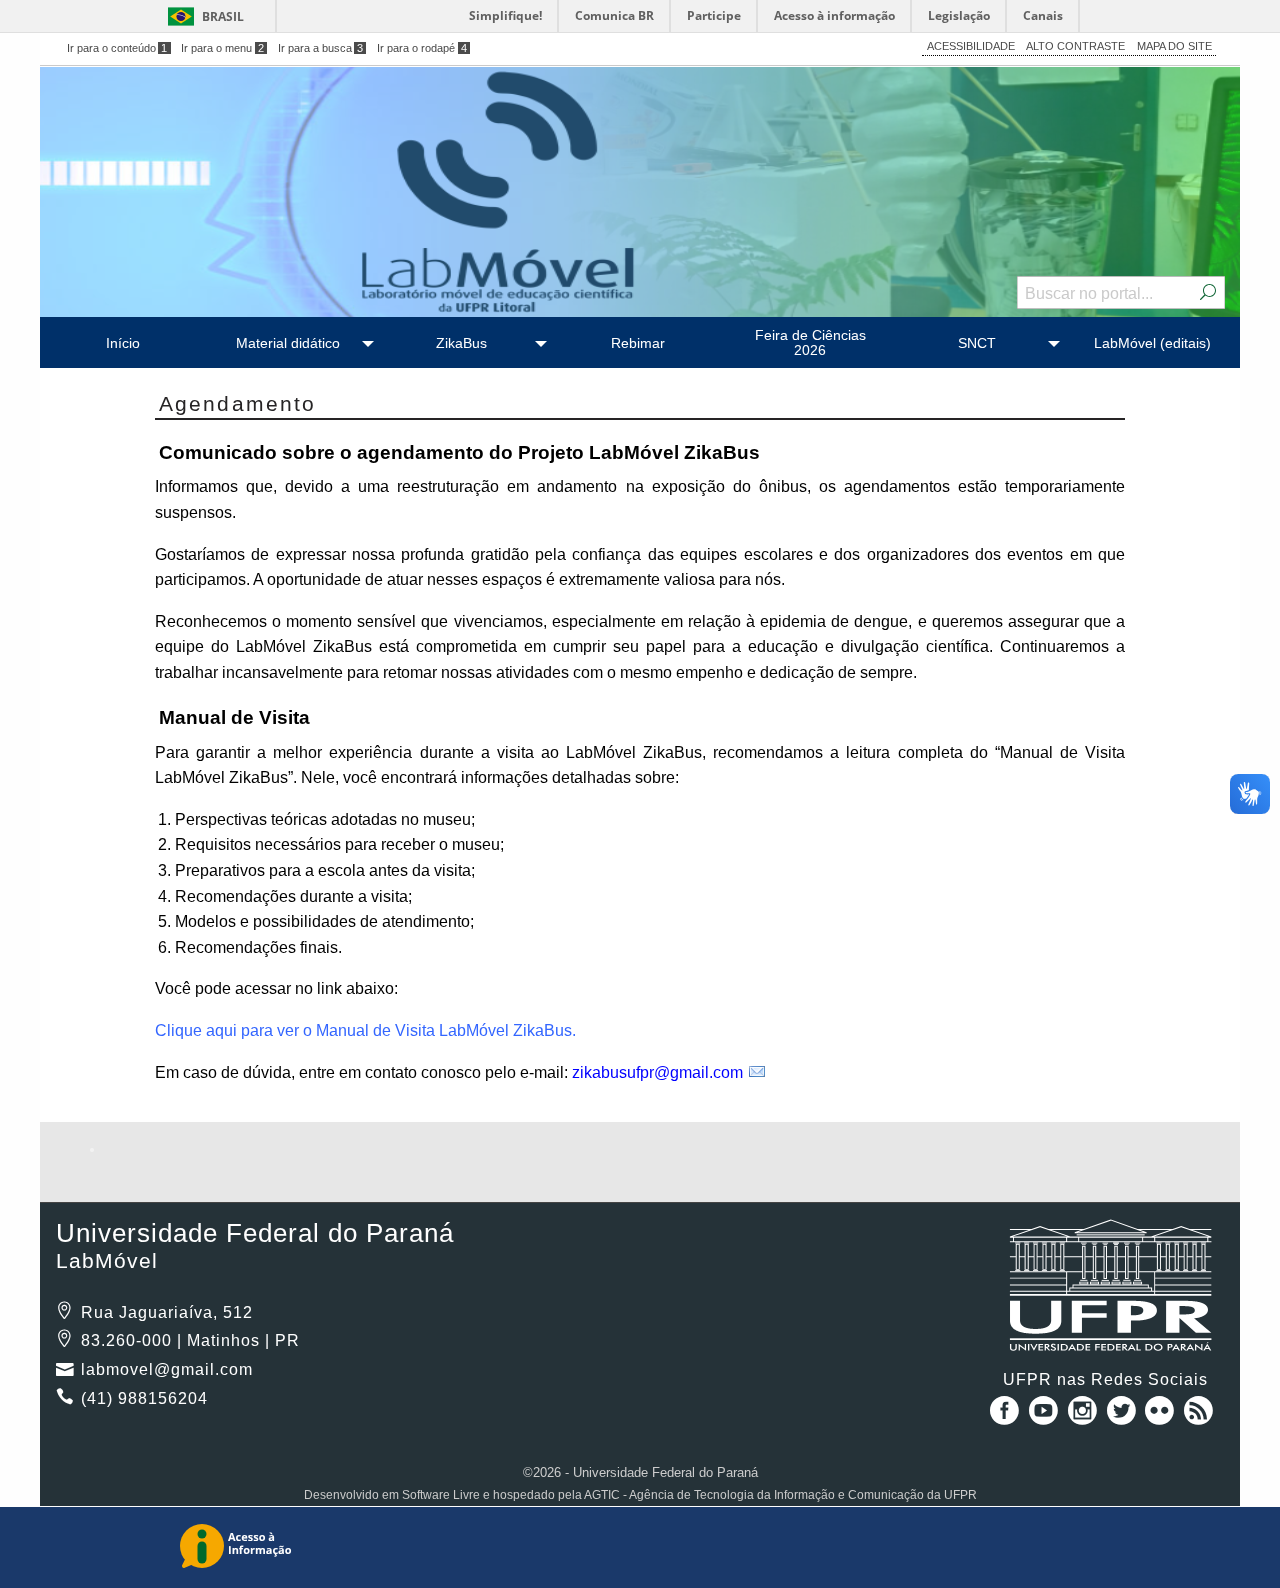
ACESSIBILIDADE (971, 46)
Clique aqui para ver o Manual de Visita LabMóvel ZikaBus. (365, 1030)
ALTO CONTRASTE (1075, 46)
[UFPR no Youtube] (1045, 1417)
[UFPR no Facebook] (1001, 1417)
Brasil (223, 16)
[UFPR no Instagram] (1084, 1417)
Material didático (288, 343)
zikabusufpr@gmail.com (657, 1072)
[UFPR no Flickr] (1162, 1417)
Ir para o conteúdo (117, 48)
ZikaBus (461, 343)
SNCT (977, 343)
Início (123, 343)
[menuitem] (122, 342)
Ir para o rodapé (422, 48)
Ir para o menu (222, 48)
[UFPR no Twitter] (1123, 1417)
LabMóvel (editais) (1152, 343)
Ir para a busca (321, 48)
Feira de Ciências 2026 (810, 342)
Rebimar (638, 343)
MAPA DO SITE (1174, 46)
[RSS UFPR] (1198, 1417)
